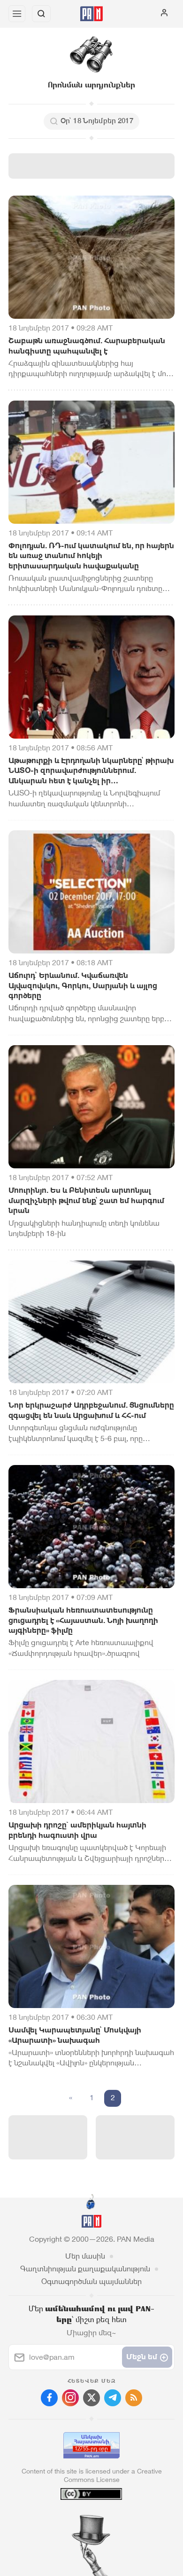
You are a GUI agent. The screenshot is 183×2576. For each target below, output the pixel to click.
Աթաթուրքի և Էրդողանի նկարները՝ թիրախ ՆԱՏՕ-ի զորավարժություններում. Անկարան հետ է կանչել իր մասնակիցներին (91, 771)
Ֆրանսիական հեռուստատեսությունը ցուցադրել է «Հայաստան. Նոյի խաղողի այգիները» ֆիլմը (83, 1620)
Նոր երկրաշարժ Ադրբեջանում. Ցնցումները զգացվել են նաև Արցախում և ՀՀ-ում (91, 1410)
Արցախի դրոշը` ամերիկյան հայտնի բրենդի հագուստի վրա (77, 1830)
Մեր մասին (85, 2256)
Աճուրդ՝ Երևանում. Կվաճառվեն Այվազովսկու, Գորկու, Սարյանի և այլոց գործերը (83, 985)
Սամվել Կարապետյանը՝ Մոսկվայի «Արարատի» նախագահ (75, 2035)
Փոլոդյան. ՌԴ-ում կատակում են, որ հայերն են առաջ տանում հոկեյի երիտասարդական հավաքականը (91, 556)
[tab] (72, 2519)
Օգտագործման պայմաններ (91, 2281)
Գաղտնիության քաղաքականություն (85, 2269)
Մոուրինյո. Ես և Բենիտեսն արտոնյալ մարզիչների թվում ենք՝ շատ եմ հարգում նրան (86, 1200)
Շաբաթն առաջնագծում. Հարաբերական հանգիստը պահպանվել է (87, 346)
